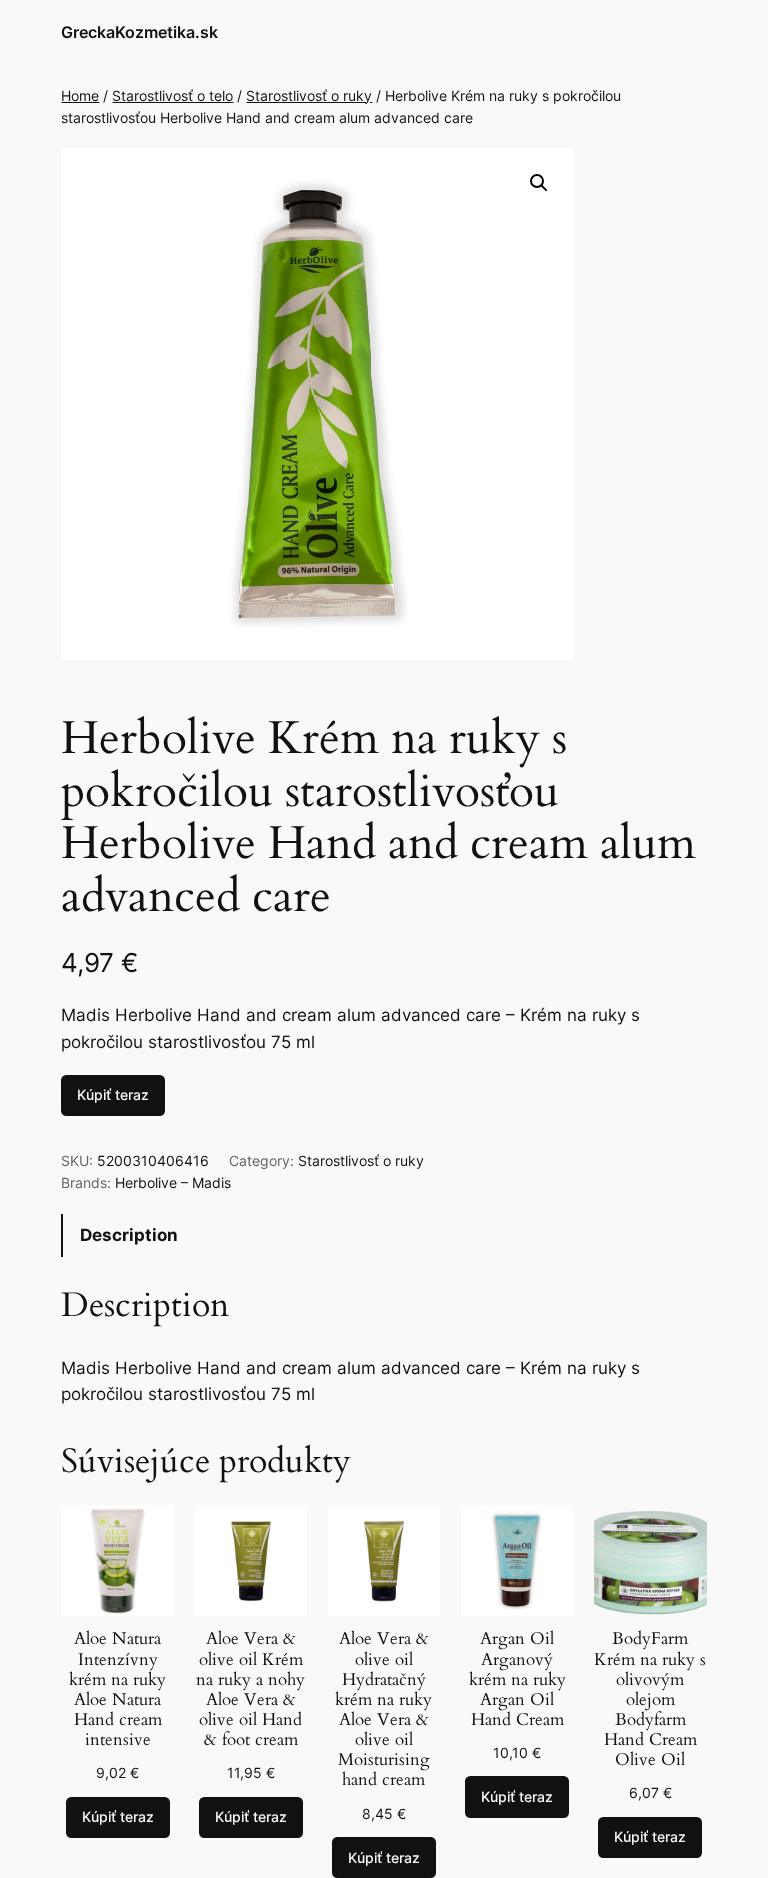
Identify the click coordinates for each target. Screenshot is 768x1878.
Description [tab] (129, 1235)
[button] (539, 183)
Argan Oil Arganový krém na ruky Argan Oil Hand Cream (517, 1679)
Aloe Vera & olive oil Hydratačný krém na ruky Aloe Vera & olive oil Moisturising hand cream (383, 1709)
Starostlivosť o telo (172, 95)
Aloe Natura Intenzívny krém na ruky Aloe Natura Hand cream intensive (117, 1689)
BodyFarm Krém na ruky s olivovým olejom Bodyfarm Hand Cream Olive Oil (650, 1699)
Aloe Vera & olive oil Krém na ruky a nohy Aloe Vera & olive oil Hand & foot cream (250, 1689)
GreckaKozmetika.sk (139, 32)
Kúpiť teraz (113, 1094)
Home (80, 95)
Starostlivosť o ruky (309, 95)
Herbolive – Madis (173, 1182)
